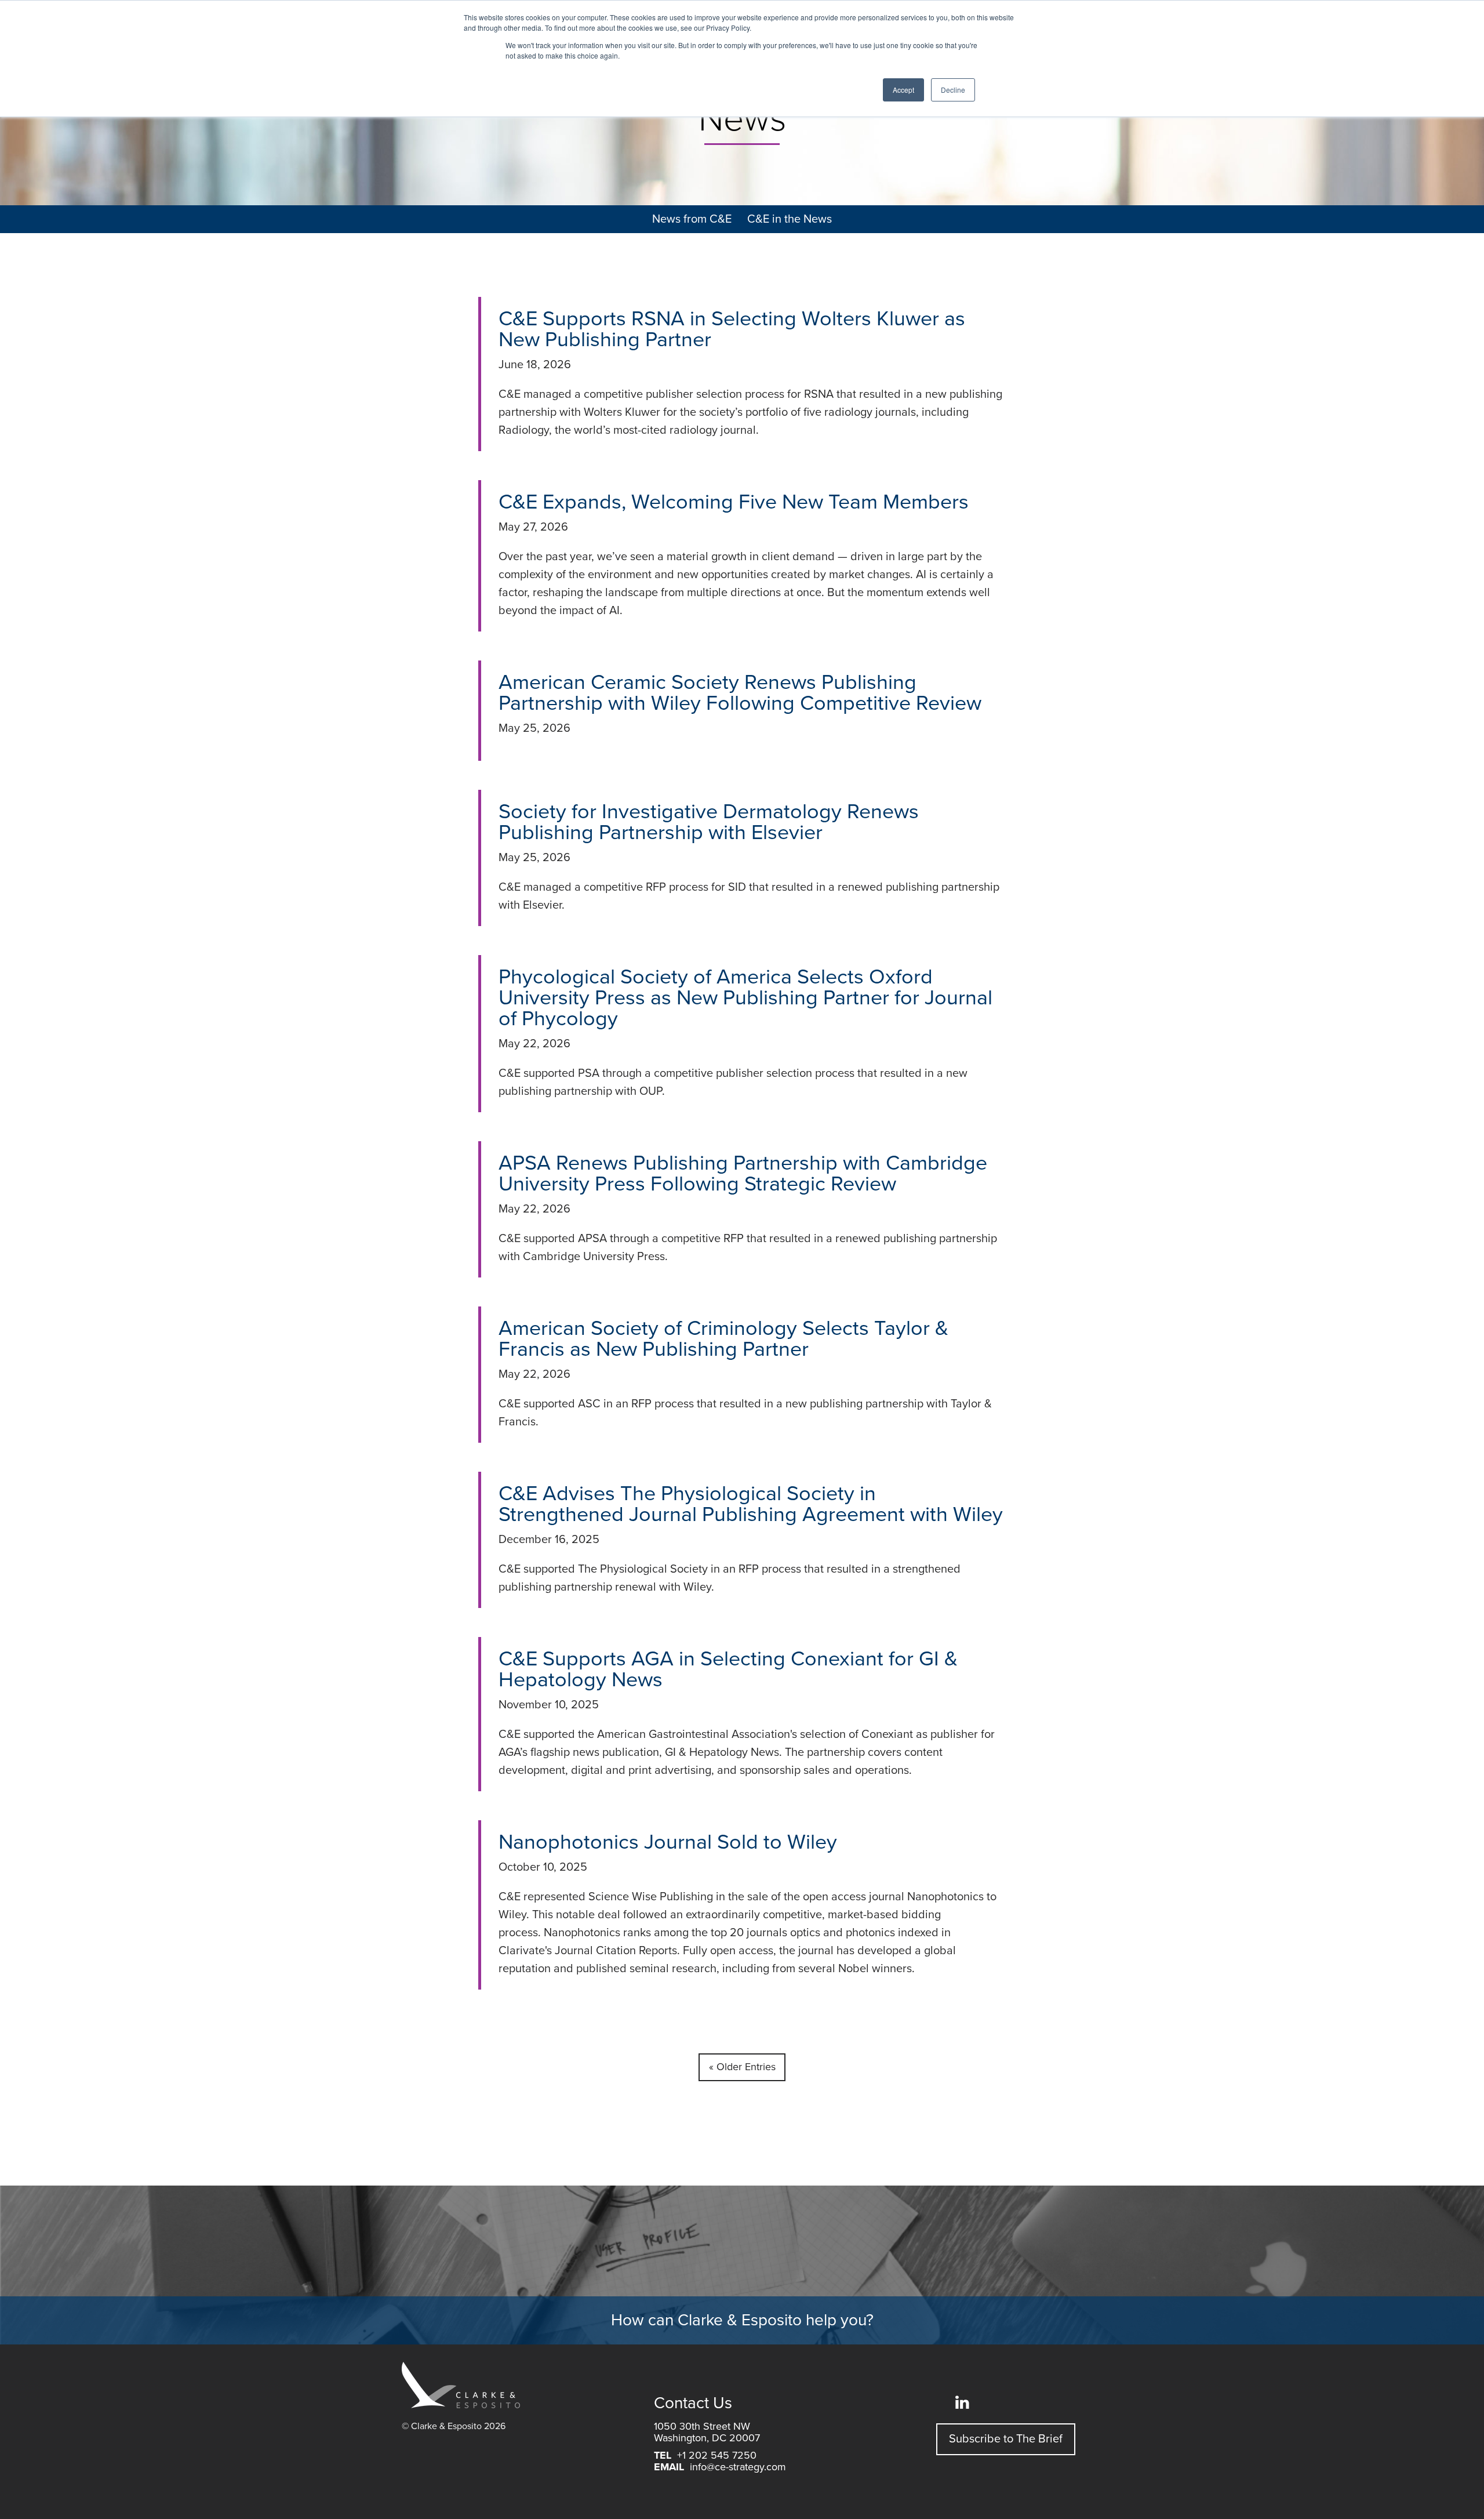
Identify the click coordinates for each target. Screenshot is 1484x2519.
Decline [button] (953, 90)
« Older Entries (742, 2067)
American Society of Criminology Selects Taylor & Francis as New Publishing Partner (723, 1339)
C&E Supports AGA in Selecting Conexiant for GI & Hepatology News (728, 1669)
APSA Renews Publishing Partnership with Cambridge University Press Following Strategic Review (743, 1173)
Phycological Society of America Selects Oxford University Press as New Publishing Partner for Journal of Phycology (745, 998)
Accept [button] (903, 90)
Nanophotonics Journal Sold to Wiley (668, 1842)
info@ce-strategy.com (738, 2467)
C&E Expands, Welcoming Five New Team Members (734, 502)
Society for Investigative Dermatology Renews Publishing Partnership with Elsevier (709, 822)
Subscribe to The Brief (1006, 2439)
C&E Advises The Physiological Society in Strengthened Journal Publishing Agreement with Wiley (751, 1504)
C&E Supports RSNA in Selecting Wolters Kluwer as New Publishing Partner (732, 329)
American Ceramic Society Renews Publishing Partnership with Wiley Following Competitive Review (740, 693)
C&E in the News (790, 219)
